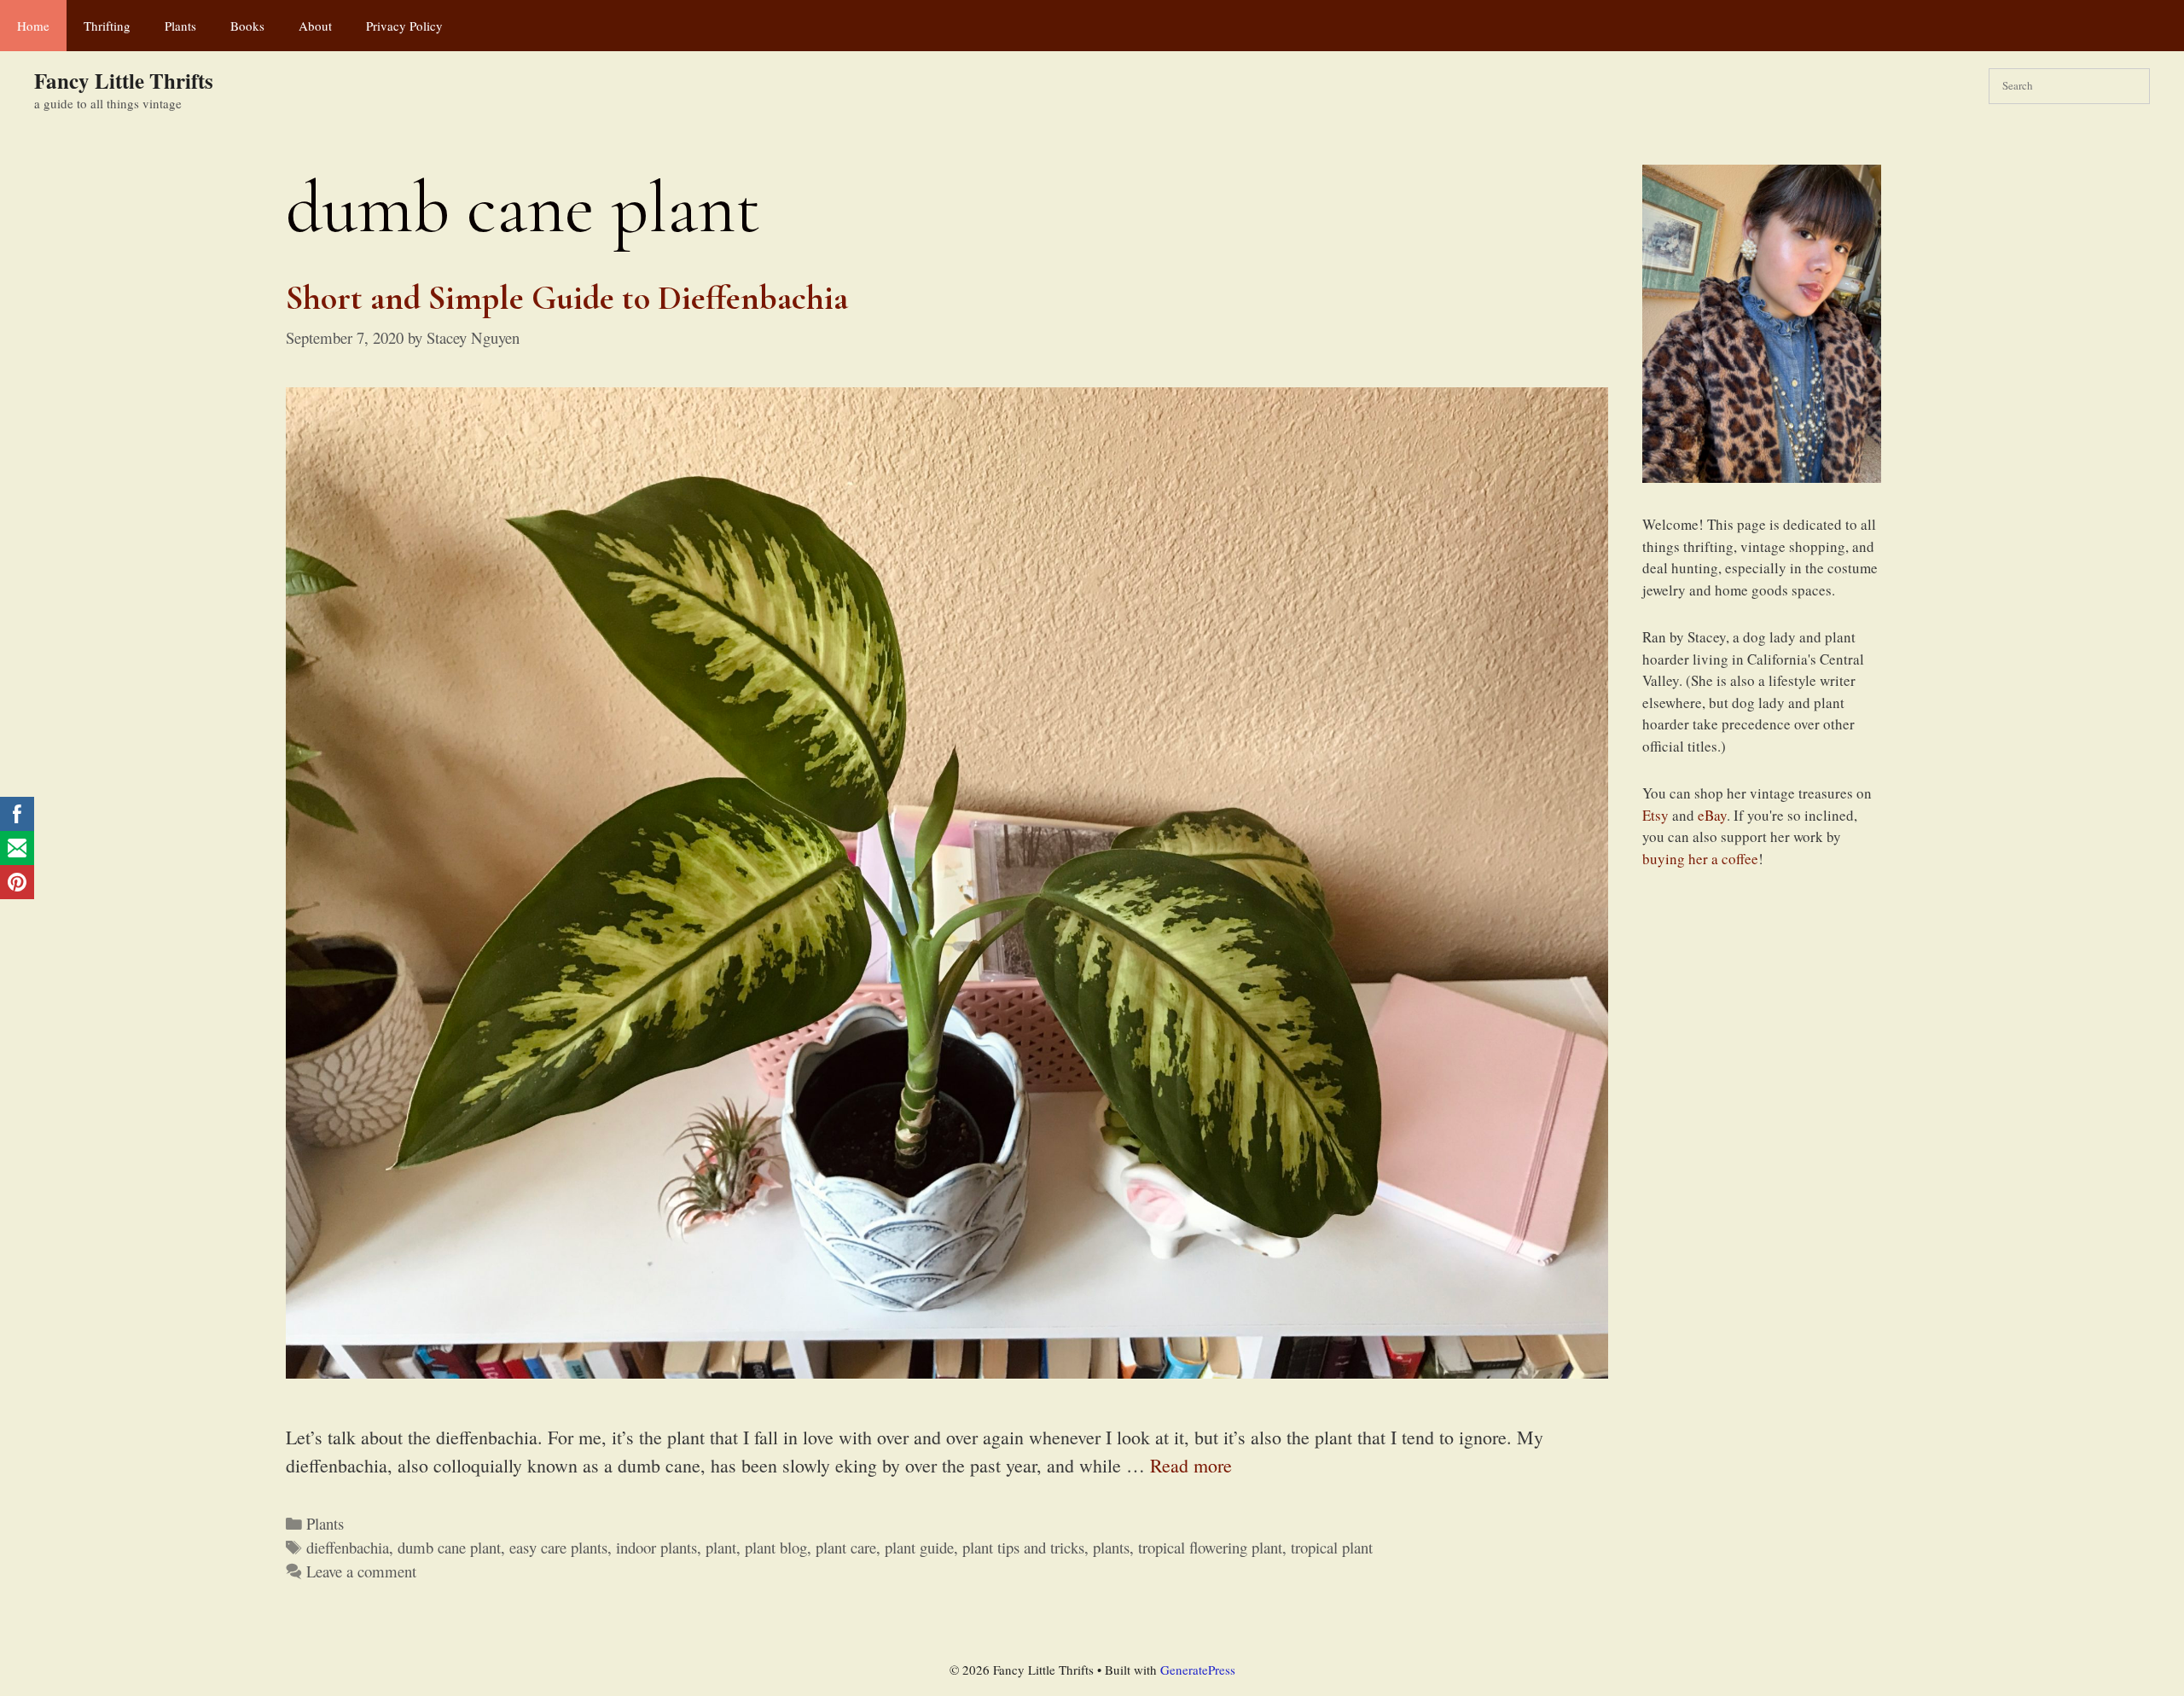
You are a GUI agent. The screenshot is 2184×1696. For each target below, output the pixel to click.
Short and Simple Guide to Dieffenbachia (571, 298)
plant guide (919, 1547)
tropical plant (1332, 1547)
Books (247, 26)
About (315, 26)
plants (1111, 1547)
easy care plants (558, 1547)
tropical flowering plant (1210, 1547)
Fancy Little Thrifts (124, 81)
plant (721, 1547)
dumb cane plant (449, 1547)
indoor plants (656, 1547)
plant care (846, 1547)
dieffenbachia (348, 1547)
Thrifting (107, 26)
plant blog (776, 1547)
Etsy (1655, 815)
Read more (1191, 1465)
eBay (1712, 815)
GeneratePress (1198, 1670)
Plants (180, 26)
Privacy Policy (404, 26)
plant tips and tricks (1023, 1547)
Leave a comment (361, 1571)
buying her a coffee (1700, 859)
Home (33, 26)
